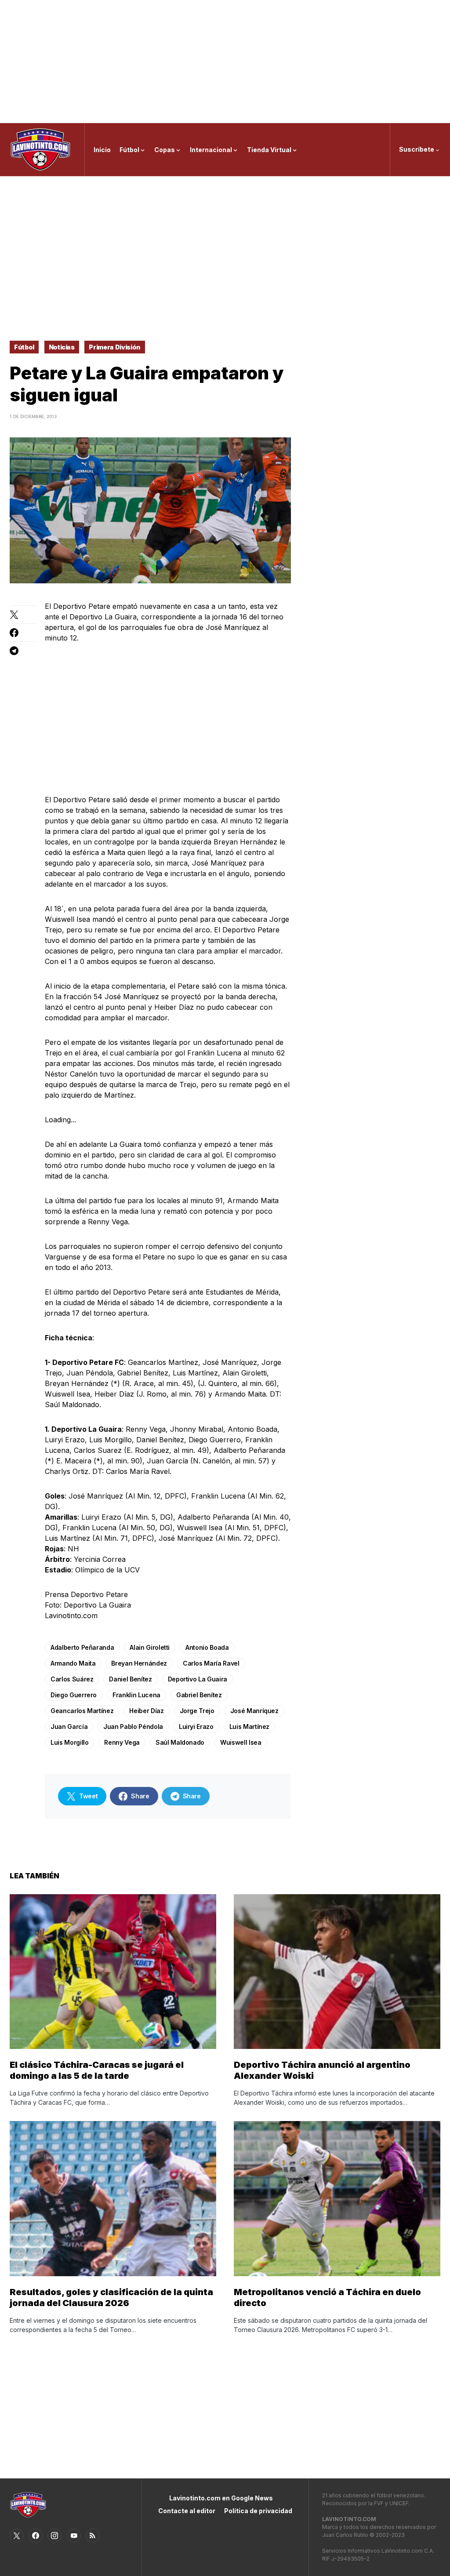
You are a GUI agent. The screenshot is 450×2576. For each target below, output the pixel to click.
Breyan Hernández (139, 1663)
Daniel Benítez (130, 1679)
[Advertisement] (225, 62)
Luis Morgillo (69, 1742)
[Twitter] (17, 2536)
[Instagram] (54, 2536)
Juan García (69, 1726)
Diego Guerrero (74, 1695)
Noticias (62, 347)
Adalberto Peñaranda (82, 1647)
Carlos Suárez (72, 1679)
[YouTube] (74, 2536)
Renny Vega (122, 1742)
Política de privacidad (258, 2511)
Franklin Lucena (136, 1695)
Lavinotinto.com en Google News (221, 2498)
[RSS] (93, 2536)
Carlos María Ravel (211, 1663)
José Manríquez (254, 1711)
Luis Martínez (249, 1726)
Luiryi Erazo (196, 1726)
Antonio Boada (207, 1647)
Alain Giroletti (150, 1647)
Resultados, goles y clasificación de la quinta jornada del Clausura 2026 (111, 2298)
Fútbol (24, 347)
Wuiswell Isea (241, 1742)
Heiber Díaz (146, 1711)
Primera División (114, 347)
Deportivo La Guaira (198, 1679)
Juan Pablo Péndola (133, 1726)
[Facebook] (36, 2536)
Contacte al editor (187, 2511)
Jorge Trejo (197, 1711)
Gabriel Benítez (199, 1695)
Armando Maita (73, 1663)
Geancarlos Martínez (82, 1711)
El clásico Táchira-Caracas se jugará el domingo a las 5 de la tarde (97, 2070)
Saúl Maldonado (180, 1742)
